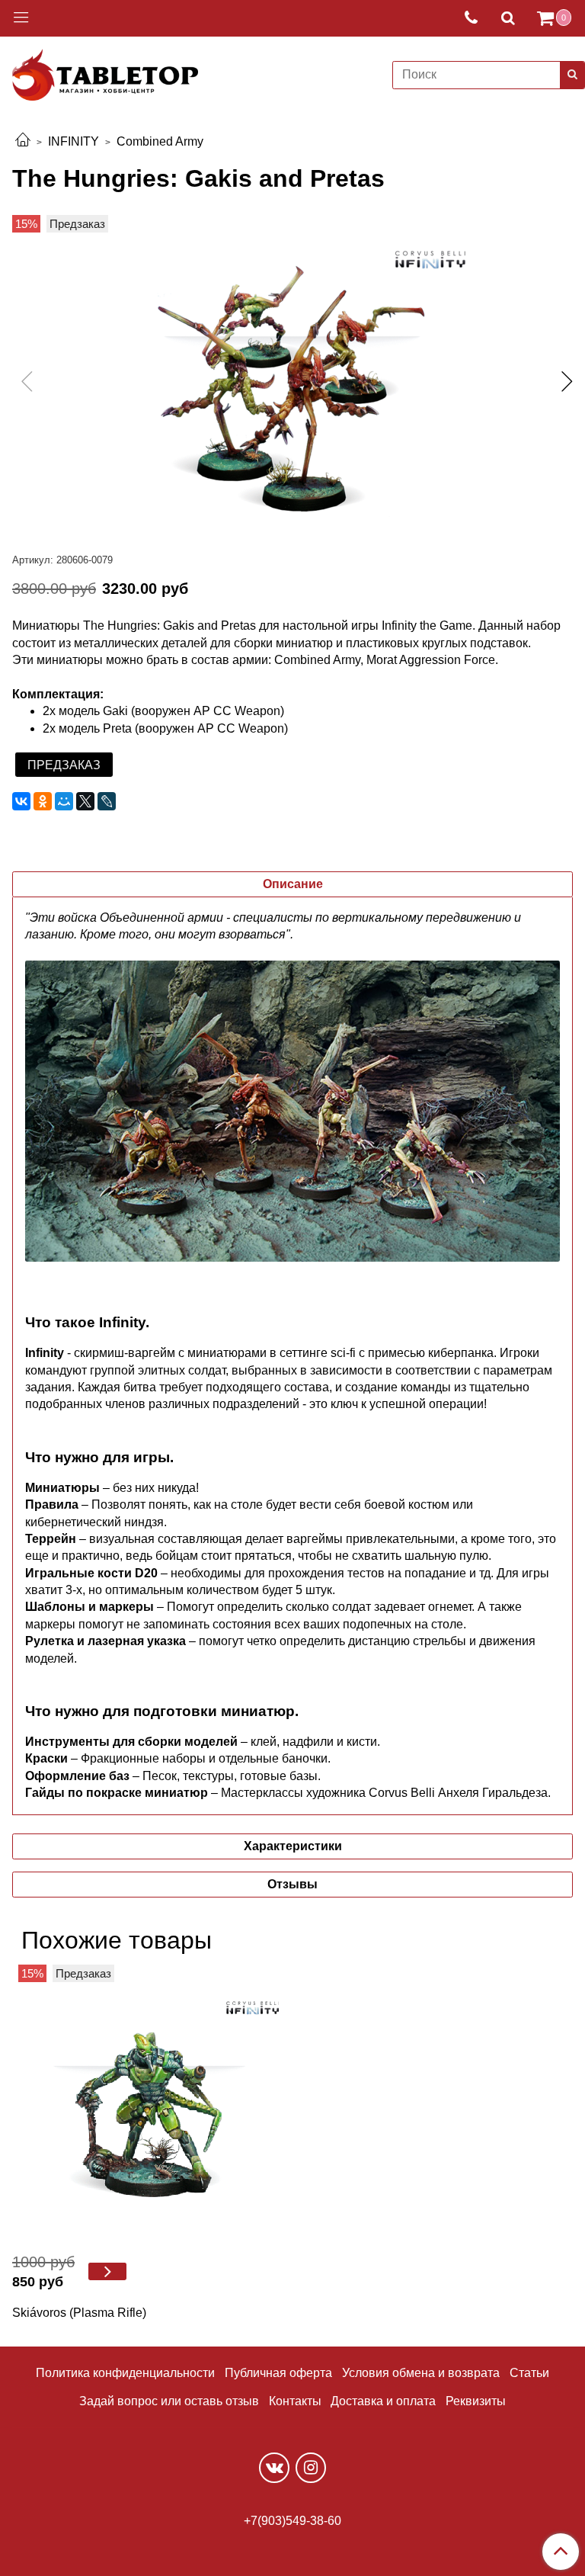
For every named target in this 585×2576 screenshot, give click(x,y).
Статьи (529, 2373)
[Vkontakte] (274, 2468)
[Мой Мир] (64, 801)
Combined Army (160, 141)
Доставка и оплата (383, 2401)
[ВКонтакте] (21, 801)
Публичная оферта (278, 2373)
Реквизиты (476, 2401)
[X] (85, 801)
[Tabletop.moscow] (105, 72)
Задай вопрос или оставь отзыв (169, 2401)
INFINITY (74, 141)
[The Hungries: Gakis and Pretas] (292, 385)
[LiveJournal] (107, 801)
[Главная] (23, 141)
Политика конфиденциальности (125, 2373)
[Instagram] (311, 2468)
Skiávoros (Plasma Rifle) (79, 2313)
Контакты (295, 2401)
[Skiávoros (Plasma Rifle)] (149, 2102)
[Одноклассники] (43, 801)
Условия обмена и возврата (421, 2373)
